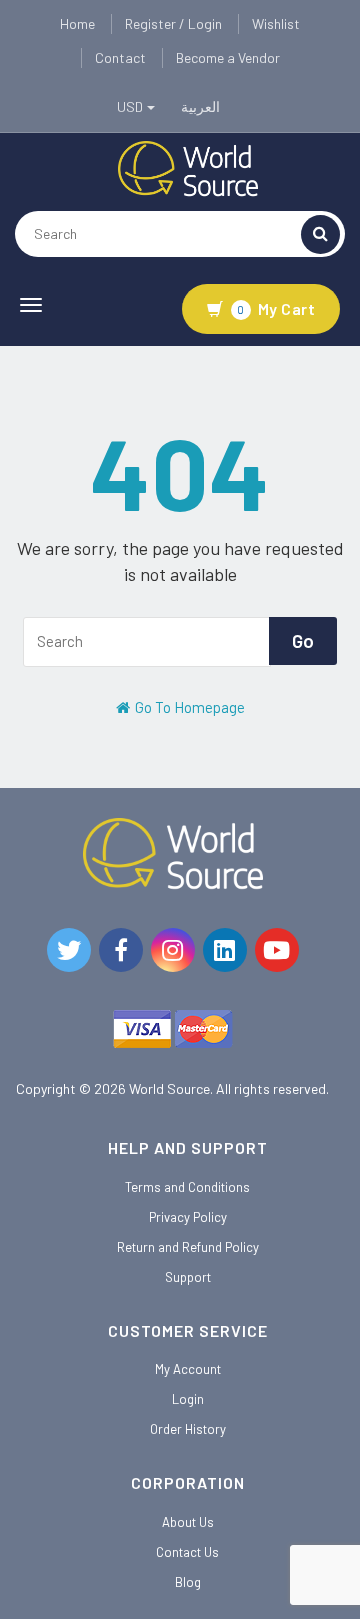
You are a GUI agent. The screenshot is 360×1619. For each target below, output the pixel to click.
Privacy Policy (188, 1217)
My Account (188, 1369)
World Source (169, 1088)
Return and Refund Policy (188, 1247)
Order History (188, 1429)
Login (188, 1399)
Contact (120, 57)
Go (303, 640)
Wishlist (276, 23)
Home (77, 23)
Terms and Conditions (187, 1187)
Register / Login (173, 23)
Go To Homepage (188, 707)
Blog (188, 1582)
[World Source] (188, 167)
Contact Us (187, 1552)
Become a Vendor (228, 57)
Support (188, 1277)
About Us (188, 1522)
